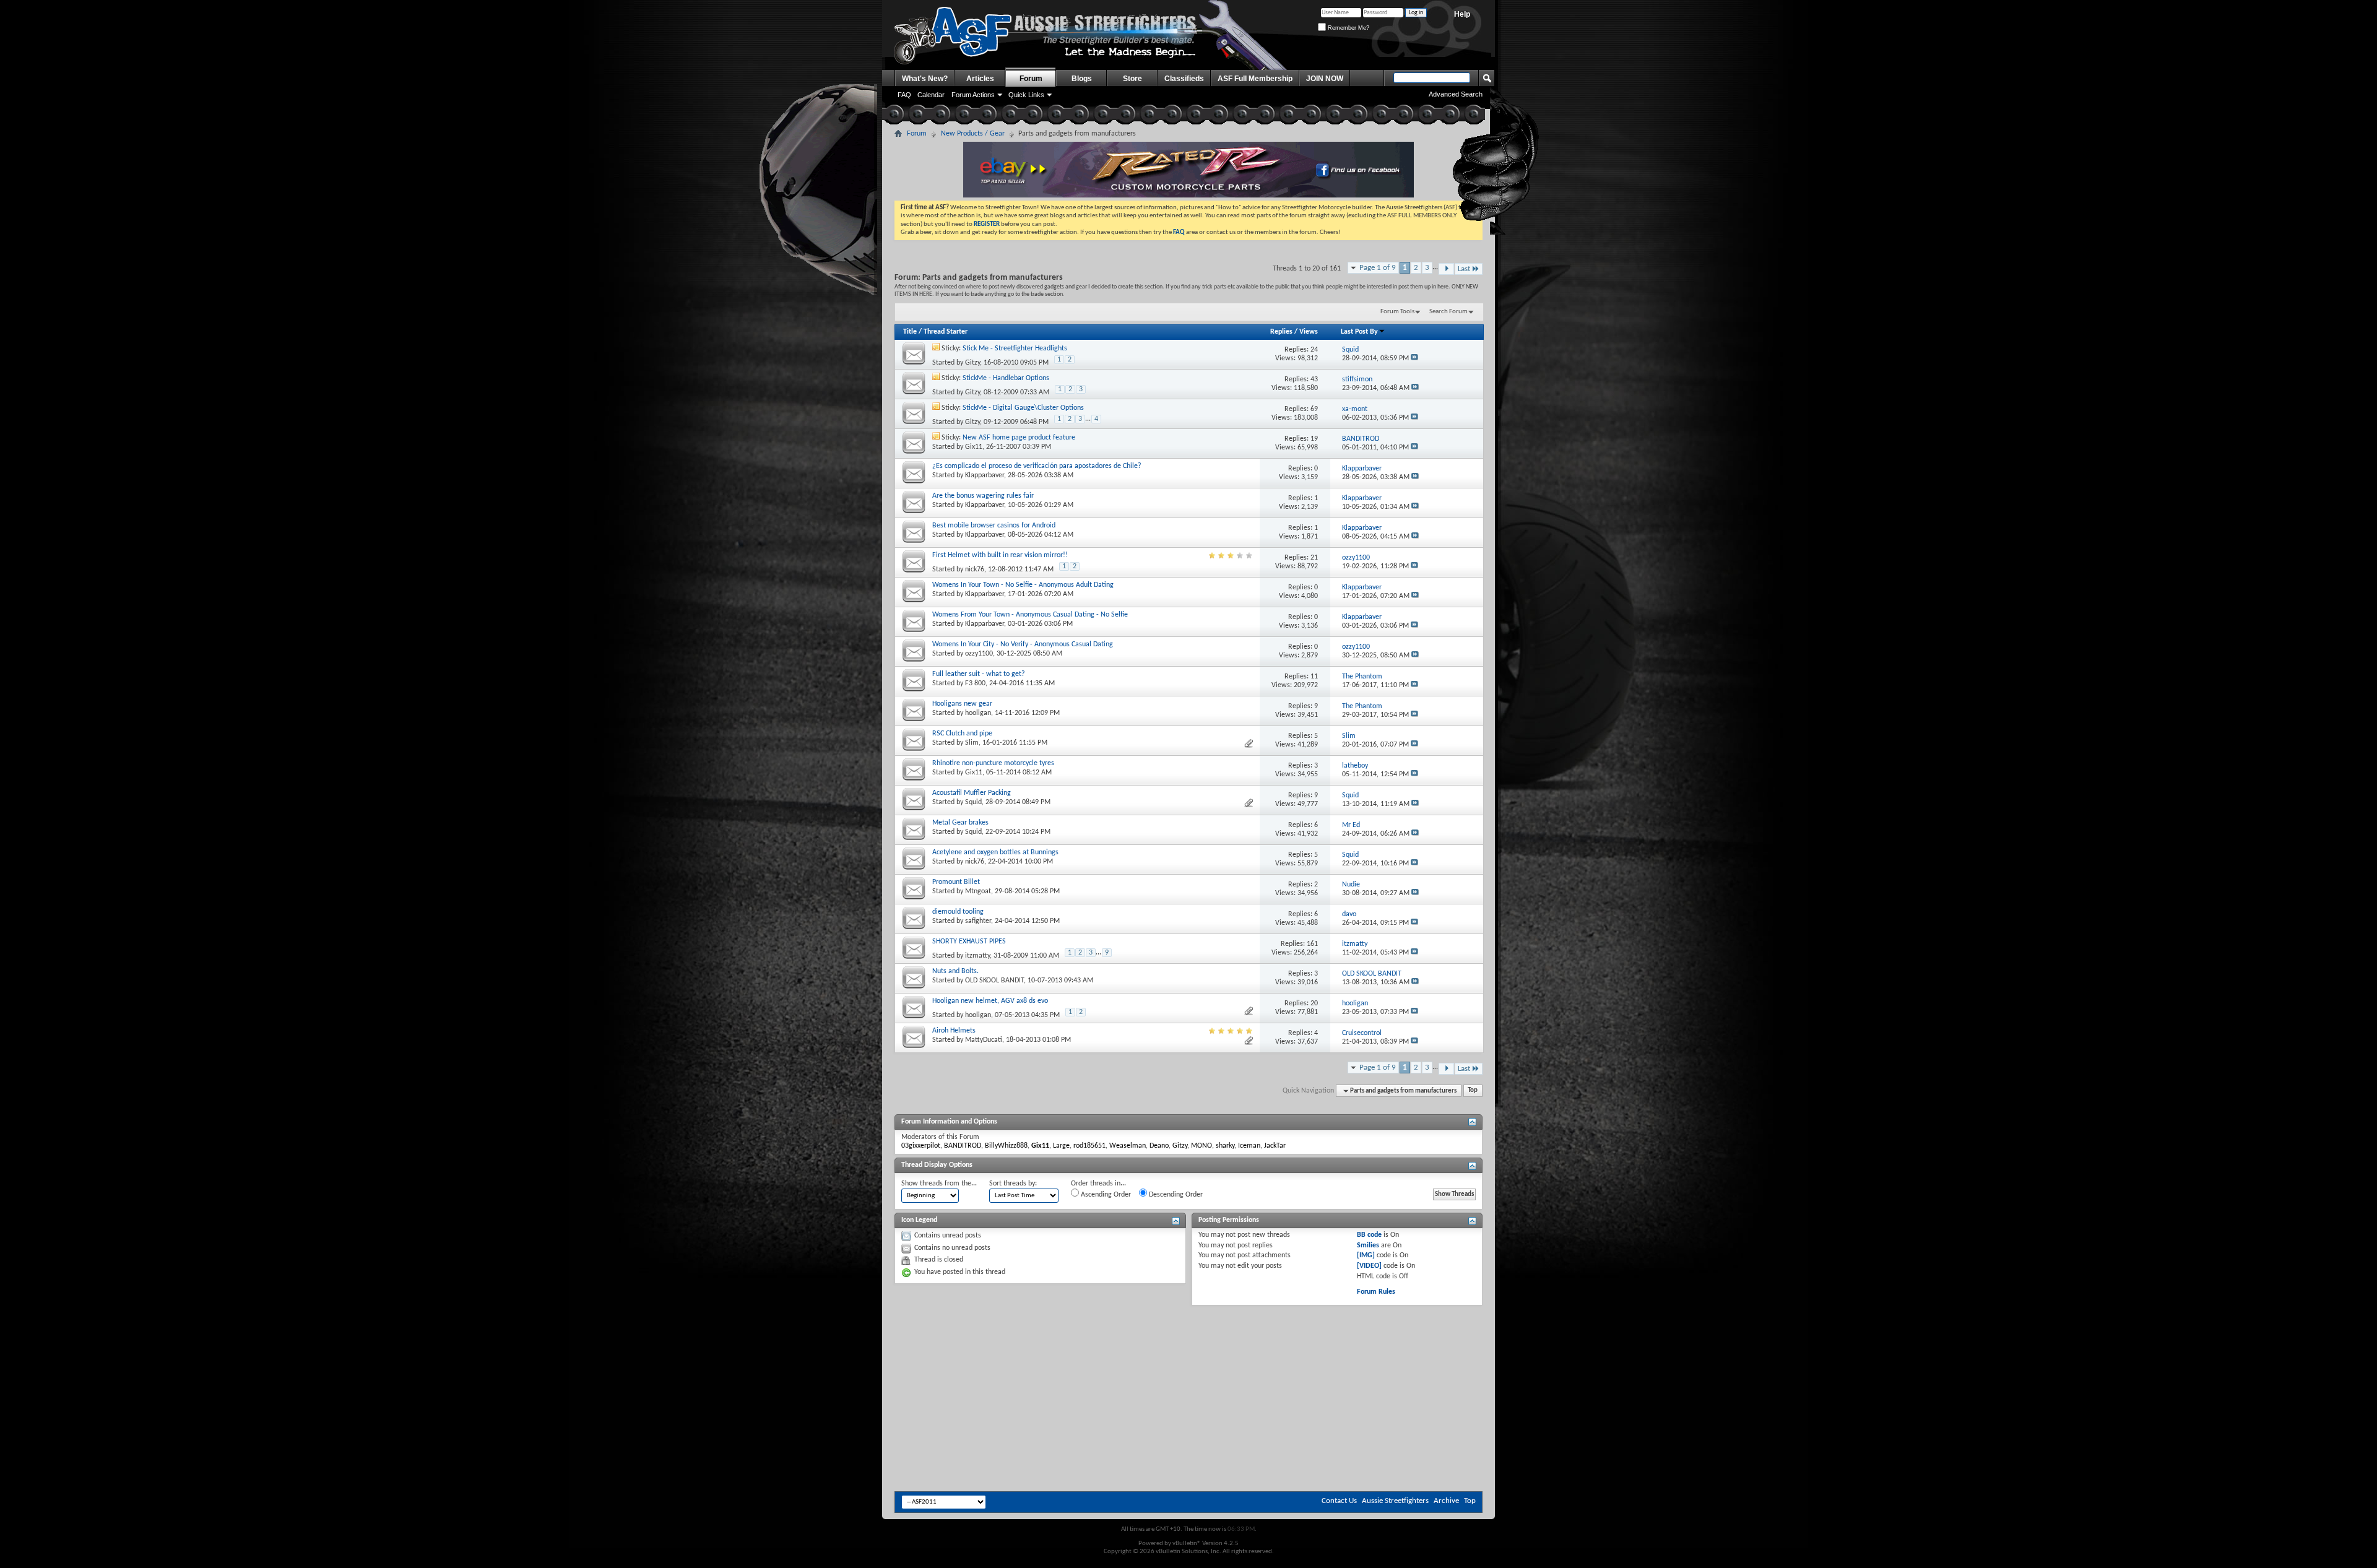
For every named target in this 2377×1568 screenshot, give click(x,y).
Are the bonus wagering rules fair (983, 496)
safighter (978, 921)
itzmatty (977, 956)
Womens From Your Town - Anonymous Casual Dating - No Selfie (1030, 615)
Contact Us (1339, 1501)
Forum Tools (1397, 312)
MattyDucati (984, 1040)
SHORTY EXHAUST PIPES (969, 942)
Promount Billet (956, 882)
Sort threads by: (1013, 1184)
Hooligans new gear (962, 704)
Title (910, 332)
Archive (1446, 1501)
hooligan (978, 713)
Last (1464, 269)
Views (1309, 332)
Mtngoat (978, 891)
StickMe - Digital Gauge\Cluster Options (1023, 408)
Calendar (931, 95)
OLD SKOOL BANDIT (994, 981)
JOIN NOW (1325, 79)
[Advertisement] (1188, 1343)
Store (1132, 79)
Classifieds (1184, 79)
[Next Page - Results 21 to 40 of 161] (1446, 269)
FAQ (904, 95)
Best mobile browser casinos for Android (994, 526)
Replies (1281, 332)
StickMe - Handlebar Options (1006, 378)
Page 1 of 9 (1378, 268)
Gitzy (972, 363)
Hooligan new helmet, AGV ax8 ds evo (990, 1001)
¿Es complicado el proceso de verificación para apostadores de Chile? (1037, 466)
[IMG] (1366, 1255)
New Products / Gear (973, 134)
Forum (1031, 79)
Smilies (1368, 1245)
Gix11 (974, 447)
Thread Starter (946, 332)
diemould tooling (958, 912)
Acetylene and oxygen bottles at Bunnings (995, 852)
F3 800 (975, 683)
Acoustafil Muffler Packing (972, 793)
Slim (972, 743)
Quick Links (1026, 95)
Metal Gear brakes (960, 823)
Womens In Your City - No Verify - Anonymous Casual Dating (1023, 644)
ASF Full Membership (1255, 79)
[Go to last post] (1414, 358)
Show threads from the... (939, 1184)
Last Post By (1359, 332)
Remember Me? (1348, 28)
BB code (1369, 1235)
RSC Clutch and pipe (962, 734)
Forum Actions (973, 95)
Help (1462, 14)
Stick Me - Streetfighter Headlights (1015, 349)
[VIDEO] (1369, 1266)
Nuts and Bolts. (955, 971)
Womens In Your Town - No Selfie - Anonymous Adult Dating (1023, 585)
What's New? (925, 79)
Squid (973, 802)
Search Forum (1448, 312)
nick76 (975, 570)
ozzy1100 (979, 654)
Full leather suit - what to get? (979, 674)
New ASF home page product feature (1019, 438)
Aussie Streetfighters (1395, 1501)
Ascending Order (1105, 1195)
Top (1473, 1091)
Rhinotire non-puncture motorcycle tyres (993, 763)
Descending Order (1175, 1195)
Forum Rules (1376, 1292)
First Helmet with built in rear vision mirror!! (1000, 555)
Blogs (1082, 79)
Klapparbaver (985, 475)
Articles (980, 79)
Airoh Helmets (954, 1031)
